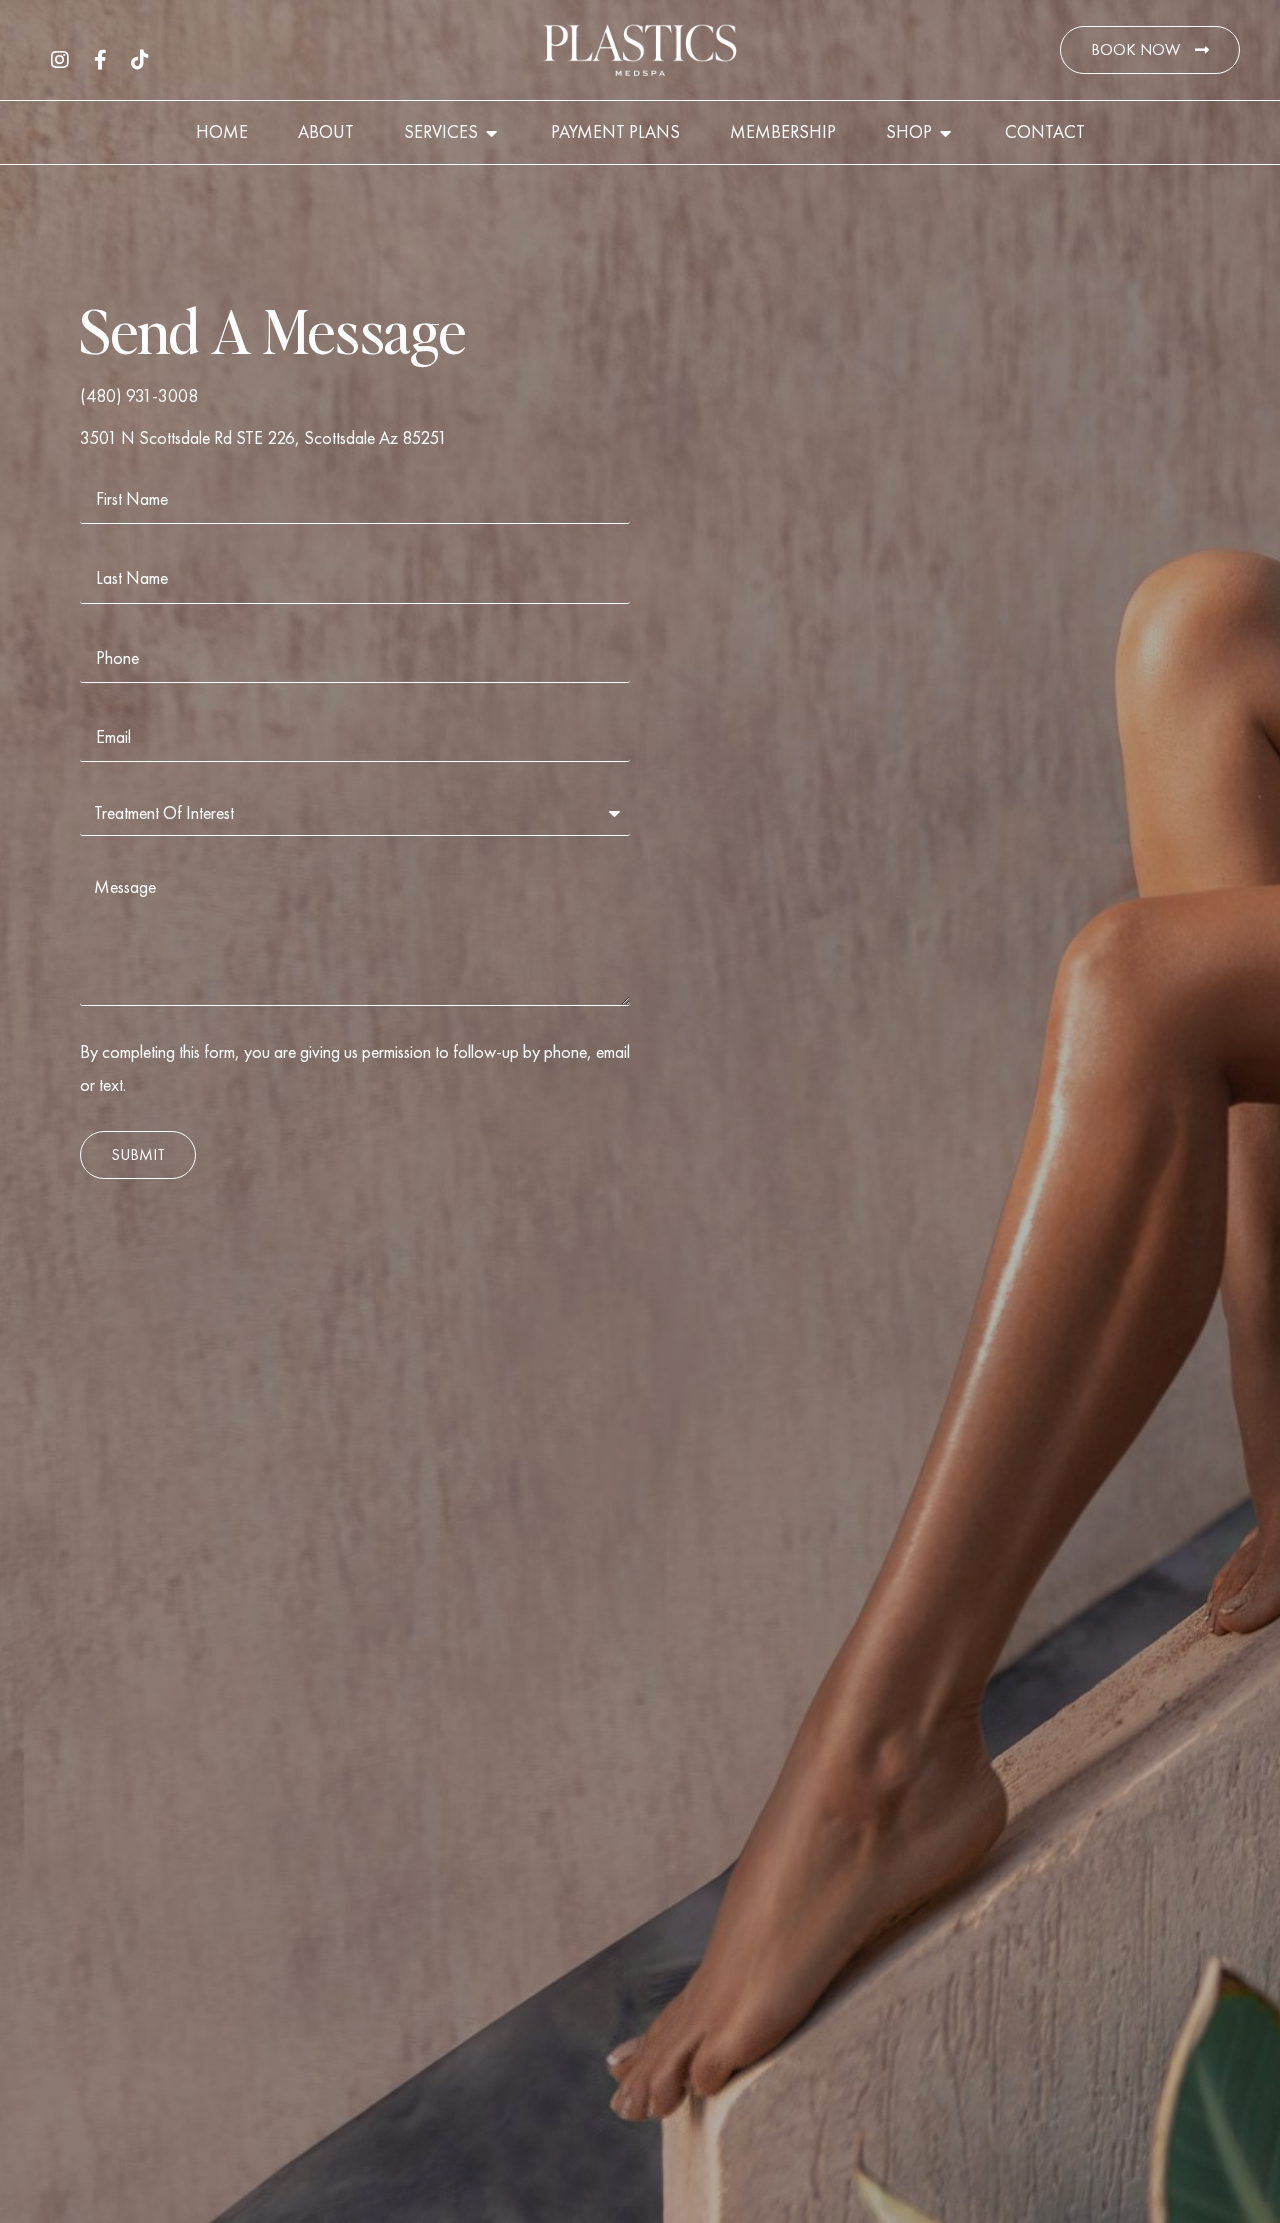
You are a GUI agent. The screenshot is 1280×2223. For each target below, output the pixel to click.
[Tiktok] (140, 60)
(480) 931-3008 (139, 395)
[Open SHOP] (946, 133)
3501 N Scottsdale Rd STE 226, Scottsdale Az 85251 (263, 437)
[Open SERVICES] (492, 133)
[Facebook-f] (100, 60)
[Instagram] (60, 60)
